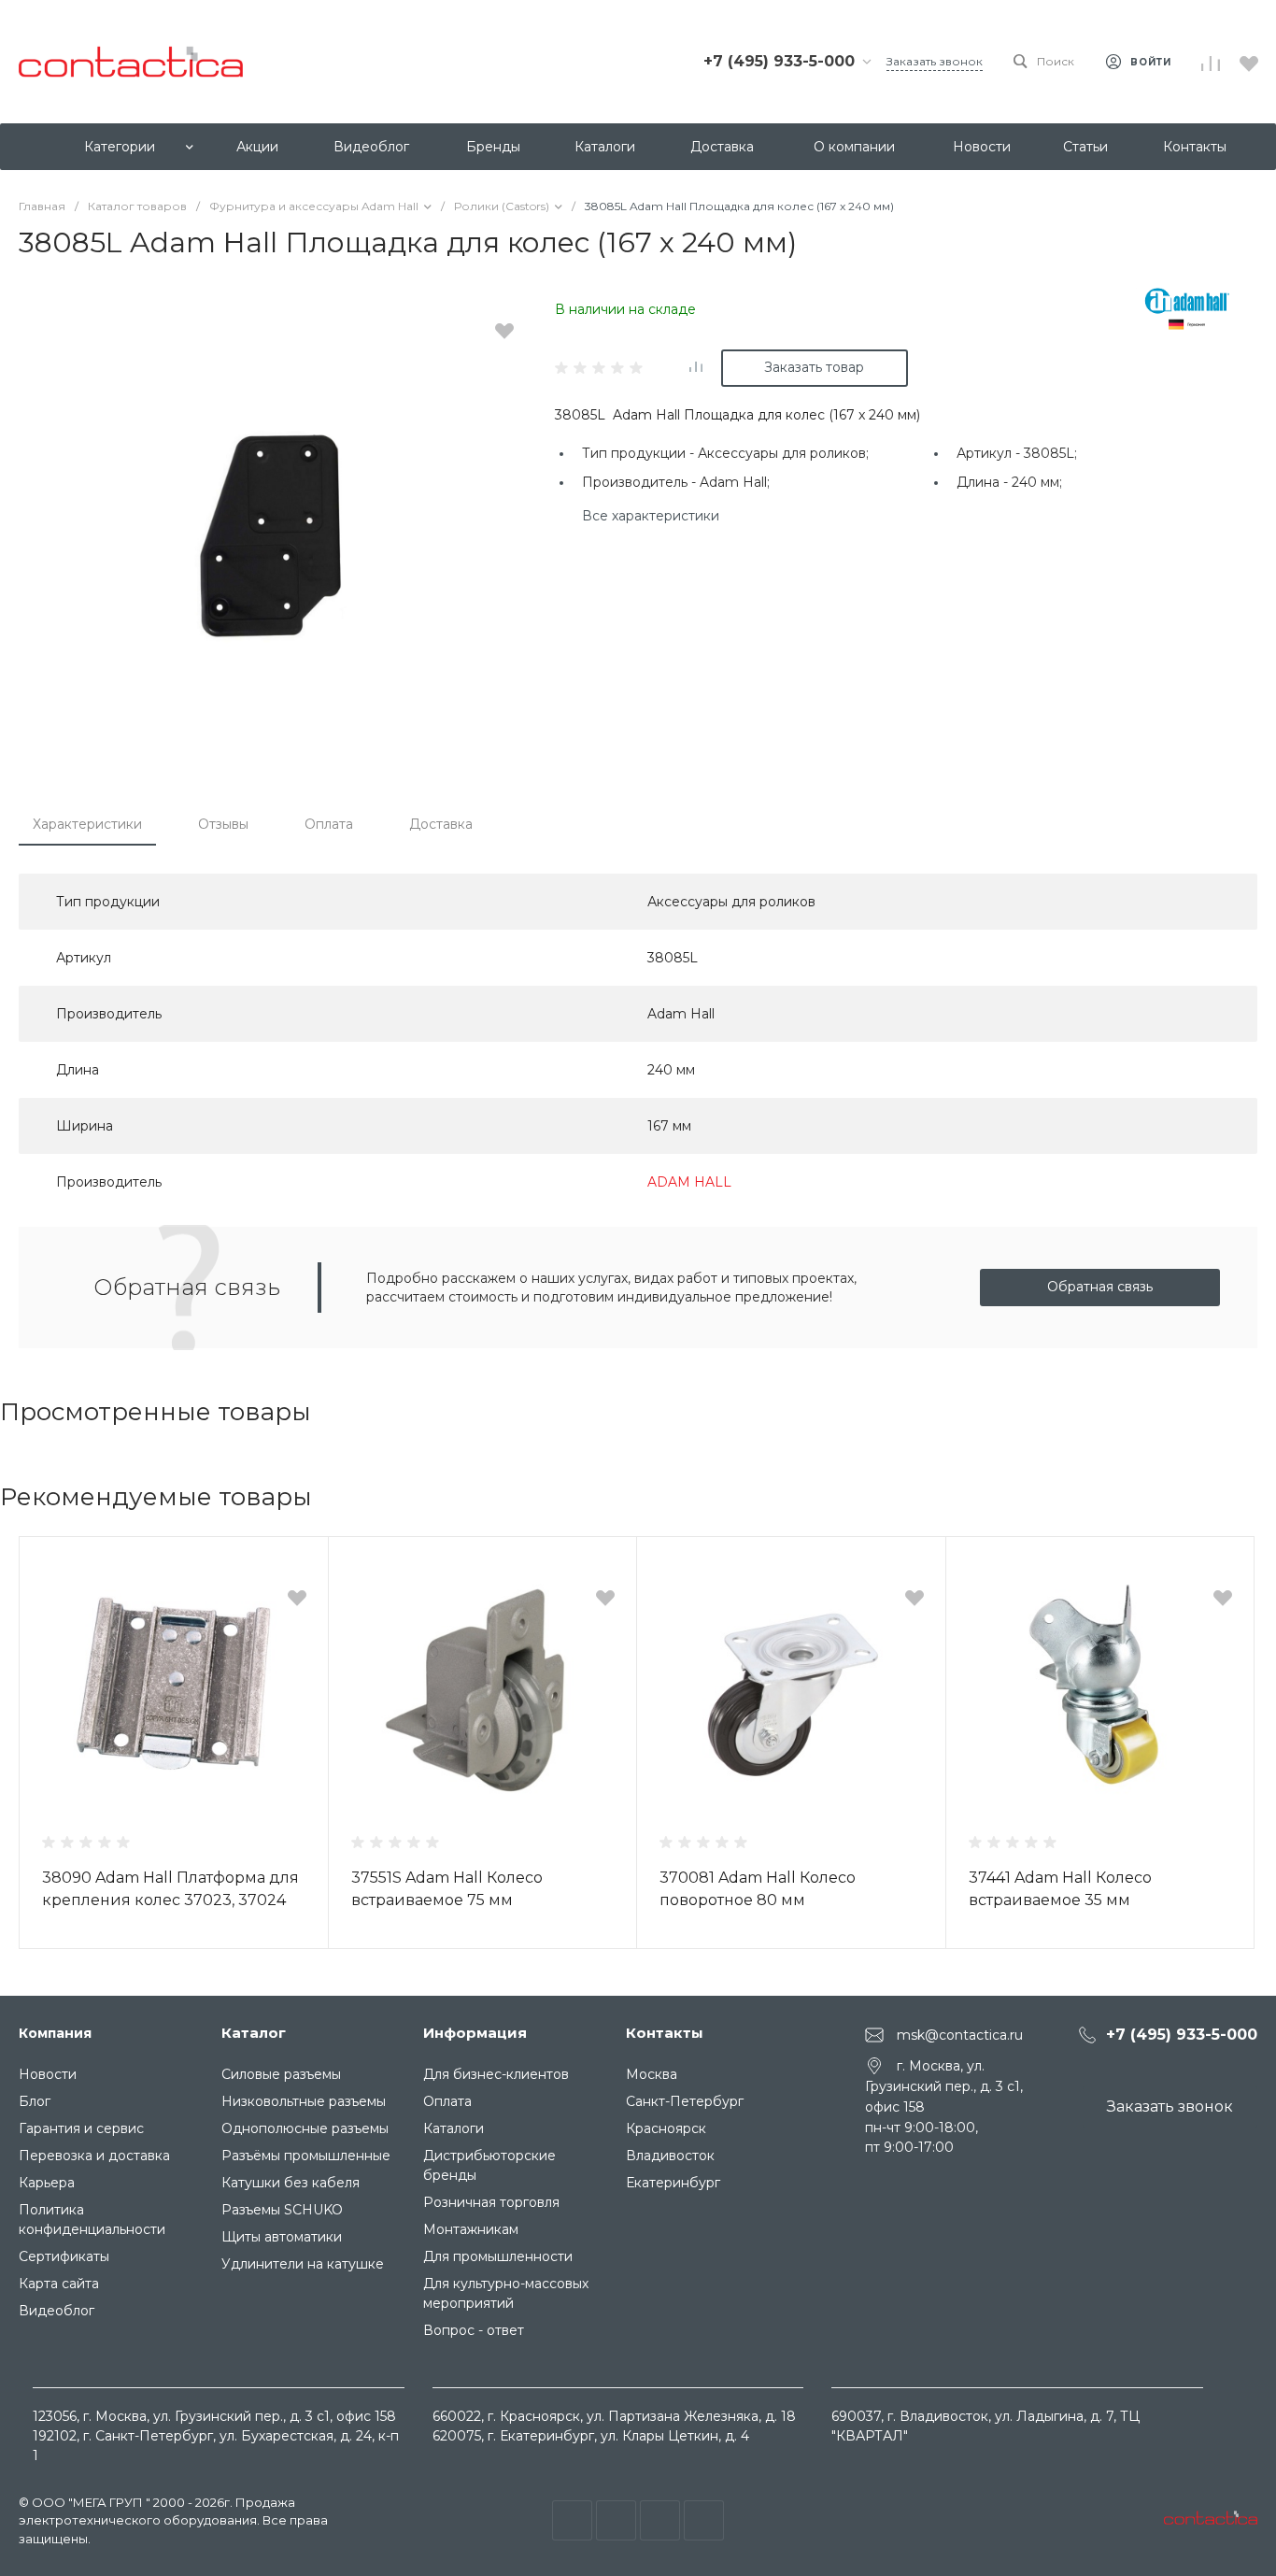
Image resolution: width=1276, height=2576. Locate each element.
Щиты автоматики (282, 2237)
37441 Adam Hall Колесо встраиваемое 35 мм (1060, 1889)
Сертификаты (64, 2256)
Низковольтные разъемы (304, 2101)
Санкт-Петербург (685, 2101)
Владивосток (670, 2156)
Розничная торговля (491, 2202)
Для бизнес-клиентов (496, 2074)
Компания (55, 2033)
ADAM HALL (689, 1182)
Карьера (47, 2183)
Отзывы (223, 824)
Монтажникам (471, 2229)
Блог (35, 2101)
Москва (652, 2074)
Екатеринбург (673, 2183)
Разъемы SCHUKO (282, 2210)
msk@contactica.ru (960, 2035)
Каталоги (454, 2128)
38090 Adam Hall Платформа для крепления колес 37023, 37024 (170, 1889)
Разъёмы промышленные (306, 2156)
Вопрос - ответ (474, 2330)
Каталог (254, 2033)
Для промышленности (498, 2256)
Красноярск (666, 2128)
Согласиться (78, 2540)
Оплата (329, 824)
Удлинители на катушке (303, 2264)
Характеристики (87, 824)
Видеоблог (57, 2311)
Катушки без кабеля (291, 2183)
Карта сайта (59, 2284)
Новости (48, 2074)
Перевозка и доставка (94, 2156)
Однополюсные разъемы (305, 2128)
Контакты (665, 2033)
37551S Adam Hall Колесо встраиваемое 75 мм (447, 1889)
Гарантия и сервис (81, 2128)
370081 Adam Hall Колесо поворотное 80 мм (758, 1889)
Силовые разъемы (281, 2074)
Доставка (441, 824)
